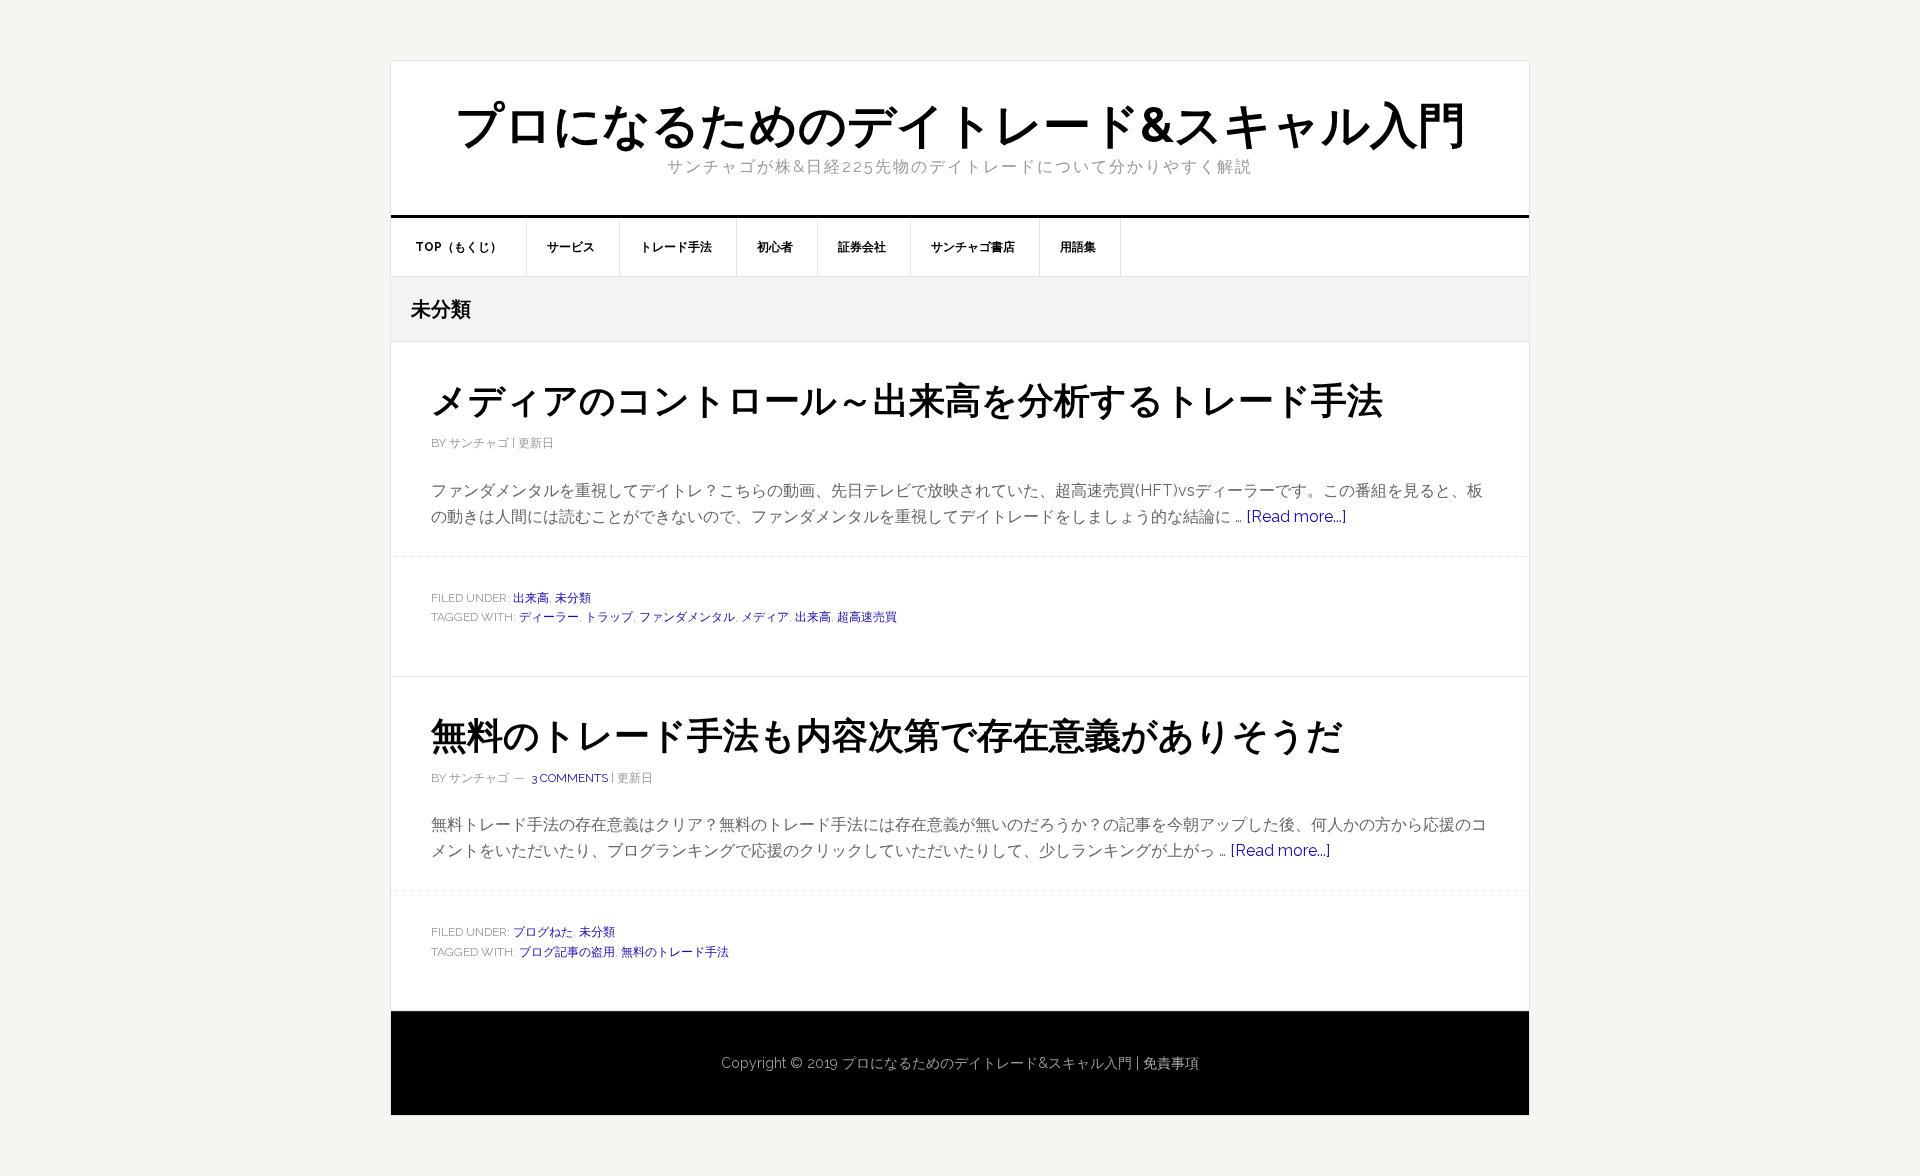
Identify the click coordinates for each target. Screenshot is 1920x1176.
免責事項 (1171, 1063)
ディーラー (549, 617)
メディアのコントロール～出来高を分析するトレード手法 (907, 400)
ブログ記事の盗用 (567, 952)
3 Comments (569, 778)
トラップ (609, 617)
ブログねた (543, 932)
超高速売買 (867, 617)
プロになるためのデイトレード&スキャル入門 (960, 125)
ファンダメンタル (687, 617)
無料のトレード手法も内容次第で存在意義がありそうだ (887, 735)
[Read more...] (1296, 516)
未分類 (573, 598)
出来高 (531, 598)
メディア (765, 617)
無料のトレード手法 (675, 952)
